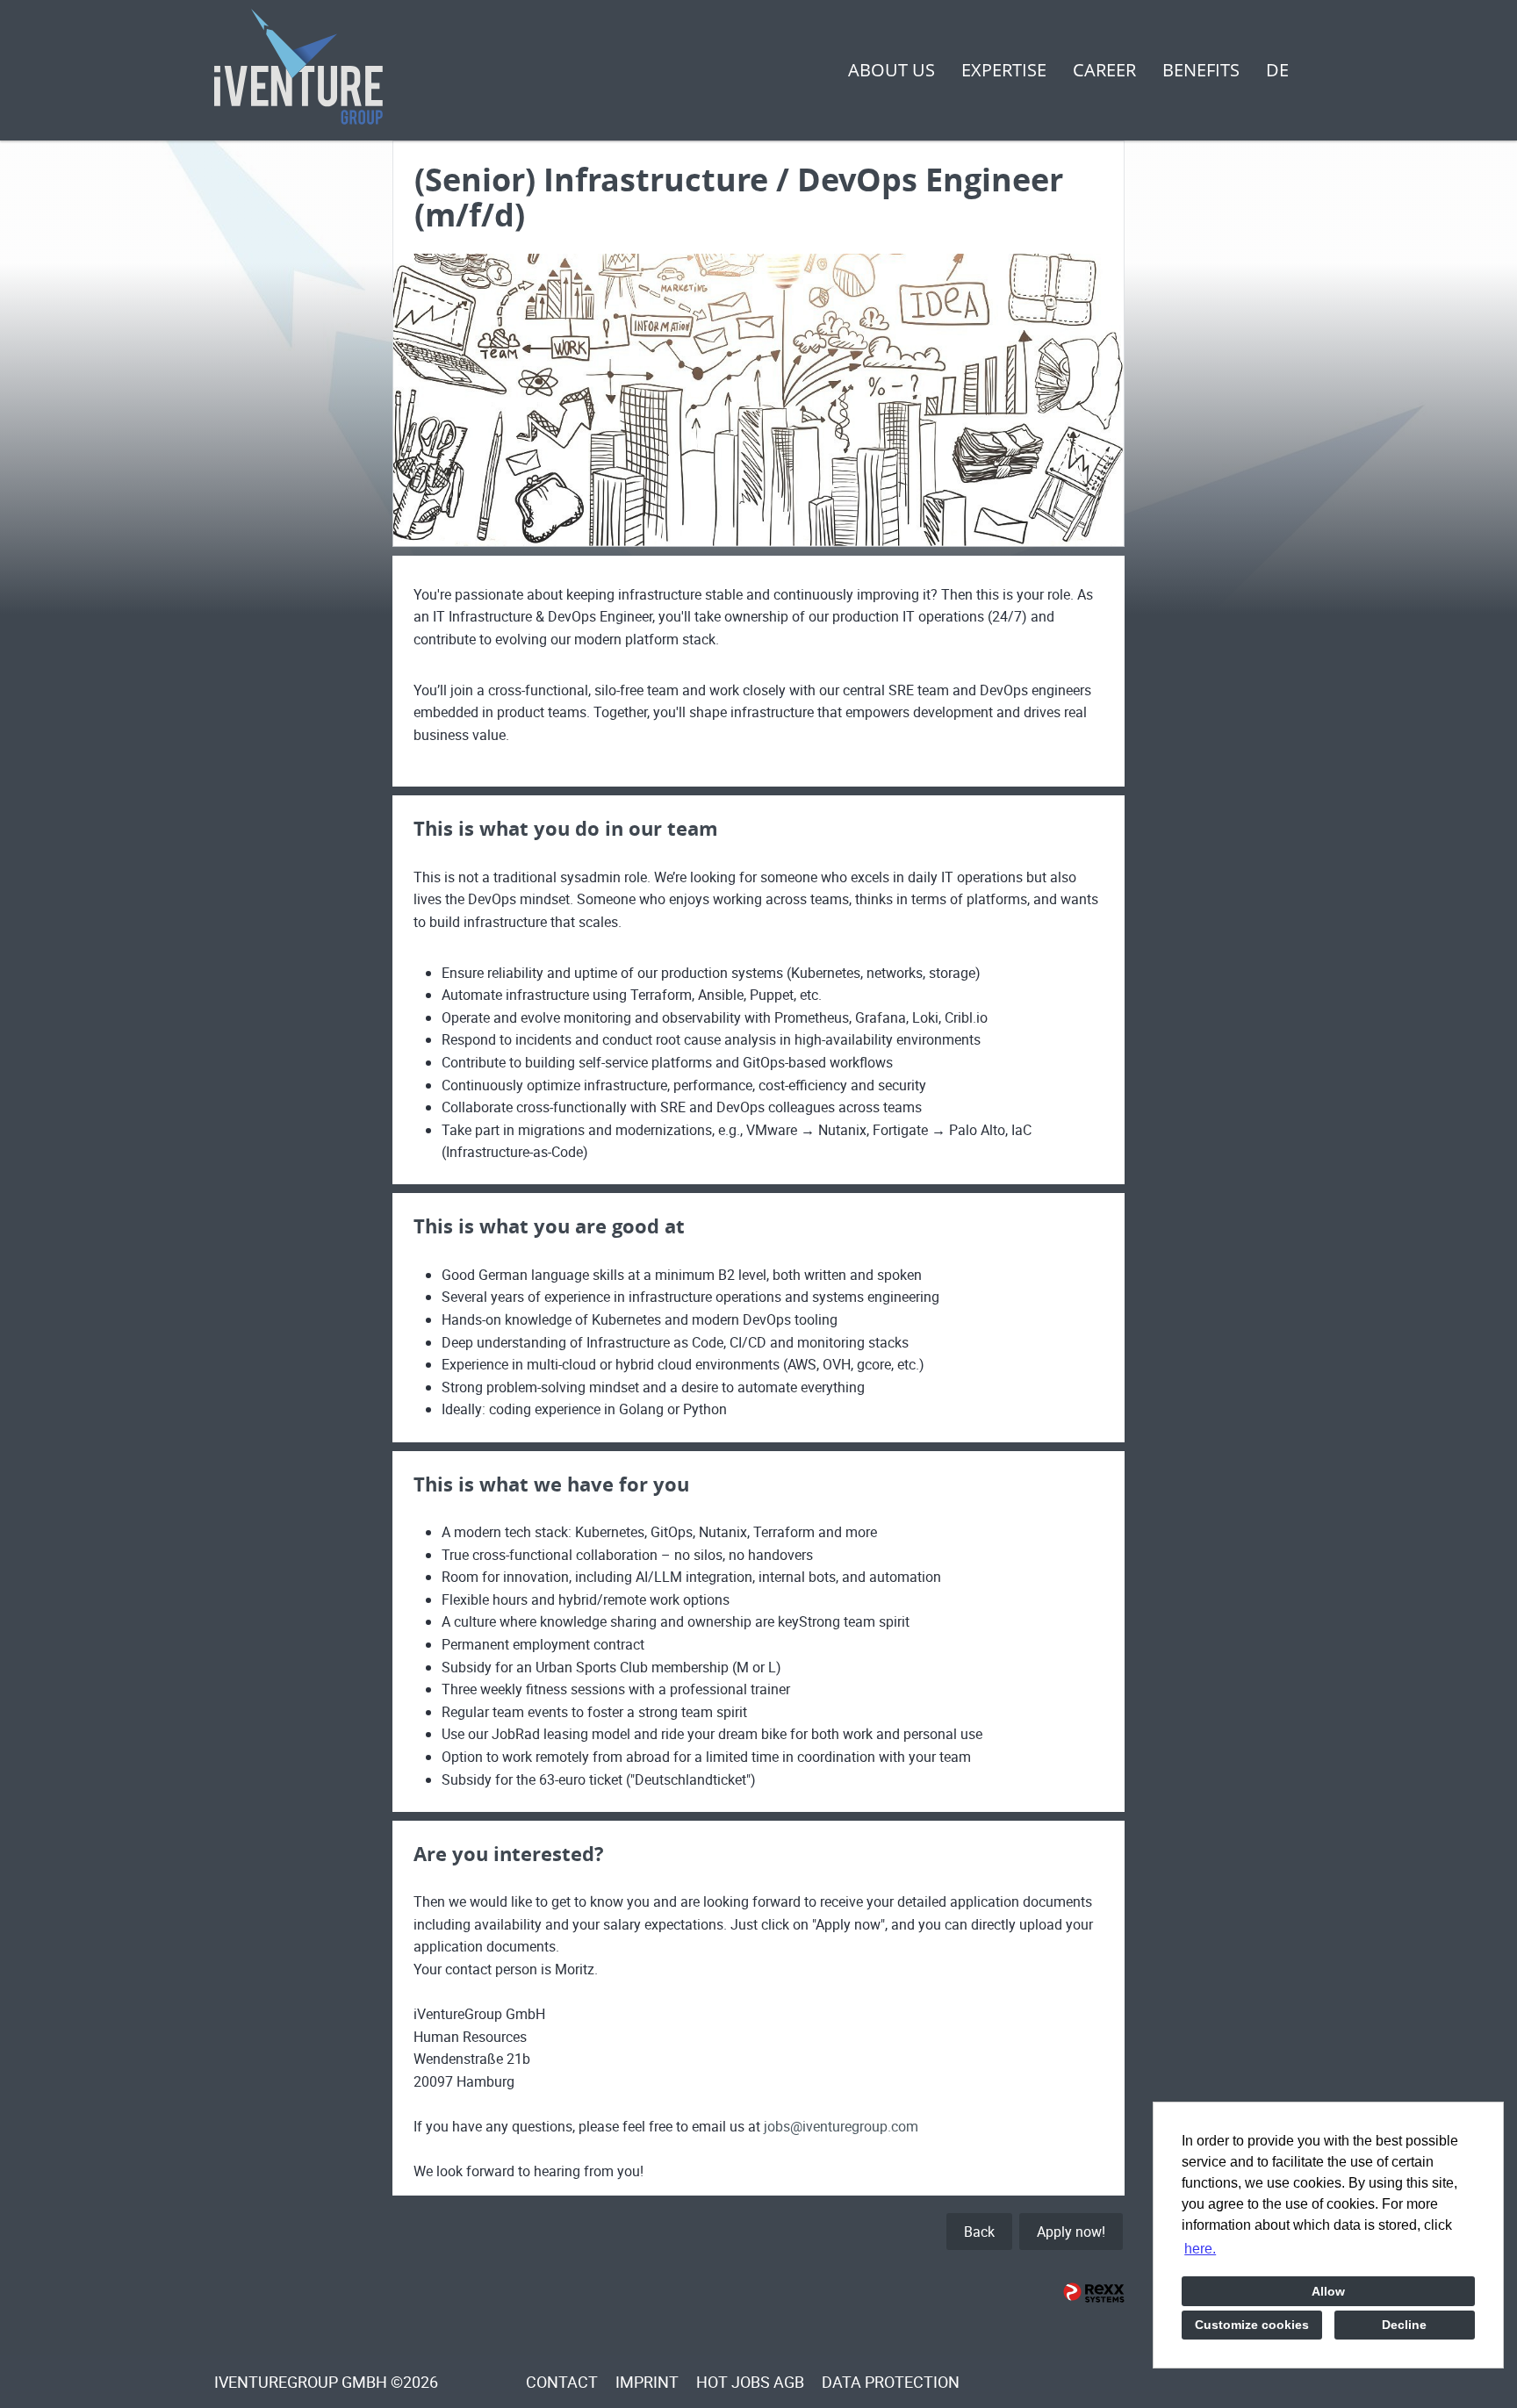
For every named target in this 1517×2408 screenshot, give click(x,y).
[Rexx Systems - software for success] (1094, 2293)
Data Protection (891, 2382)
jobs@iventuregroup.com (841, 2126)
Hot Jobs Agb (750, 2382)
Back (979, 2232)
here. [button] (1200, 2249)
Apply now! (1071, 2232)
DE (1277, 70)
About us (892, 70)
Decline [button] (1404, 2325)
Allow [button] (1328, 2291)
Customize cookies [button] (1252, 2325)
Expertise (1004, 70)
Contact (562, 2382)
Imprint (647, 2382)
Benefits (1201, 70)
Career (1104, 70)
